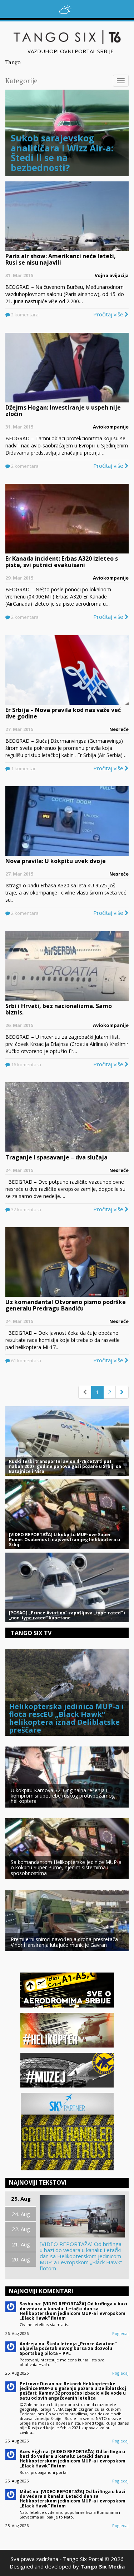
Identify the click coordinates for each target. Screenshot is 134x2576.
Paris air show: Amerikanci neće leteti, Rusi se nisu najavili (61, 259)
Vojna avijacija (112, 275)
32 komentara (26, 1209)
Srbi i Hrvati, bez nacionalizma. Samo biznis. (59, 1009)
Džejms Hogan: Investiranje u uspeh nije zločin (63, 411)
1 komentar (23, 768)
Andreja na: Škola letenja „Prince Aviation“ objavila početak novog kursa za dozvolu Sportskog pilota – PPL (68, 2348)
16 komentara (26, 1064)
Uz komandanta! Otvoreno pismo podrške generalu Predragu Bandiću (66, 1305)
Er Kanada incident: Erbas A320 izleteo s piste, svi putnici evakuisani (62, 562)
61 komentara (26, 1360)
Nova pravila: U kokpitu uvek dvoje (56, 861)
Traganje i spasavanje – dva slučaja (56, 1157)
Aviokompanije (111, 427)
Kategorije (21, 81)
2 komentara (24, 315)
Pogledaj (120, 2333)
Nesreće (119, 729)
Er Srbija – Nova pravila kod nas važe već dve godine (63, 713)
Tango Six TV (31, 1633)
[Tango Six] (67, 37)
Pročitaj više (109, 314)
